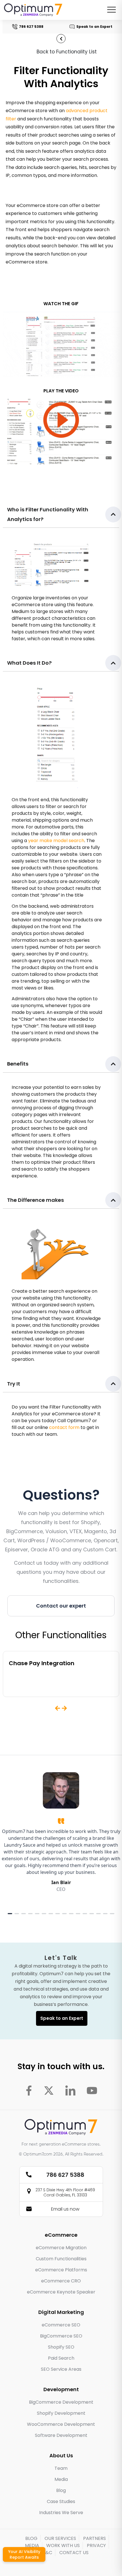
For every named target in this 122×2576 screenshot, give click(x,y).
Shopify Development (61, 2413)
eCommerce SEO (61, 2325)
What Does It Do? (29, 663)
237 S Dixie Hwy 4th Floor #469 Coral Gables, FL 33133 (65, 2192)
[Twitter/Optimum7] (49, 2090)
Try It (14, 1384)
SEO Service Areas (61, 2369)
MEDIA (32, 2545)
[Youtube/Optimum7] (92, 2090)
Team (61, 2468)
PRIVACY (96, 2545)
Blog (61, 2490)
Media (61, 2479)
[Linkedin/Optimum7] (70, 2090)
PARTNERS (94, 2538)
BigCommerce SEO (61, 2336)
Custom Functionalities (61, 2259)
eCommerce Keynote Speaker (61, 2292)
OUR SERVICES (60, 2538)
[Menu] (112, 10)
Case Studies (61, 2501)
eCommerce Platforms (61, 2270)
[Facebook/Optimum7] (29, 2090)
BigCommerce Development (61, 2402)
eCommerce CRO (61, 2281)
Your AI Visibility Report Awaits (24, 2554)
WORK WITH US (63, 2545)
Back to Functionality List (67, 52)
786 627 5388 (26, 27)
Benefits (18, 1064)
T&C (47, 2553)
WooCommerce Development (61, 2424)
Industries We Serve (61, 2513)
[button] (61, 515)
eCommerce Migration (61, 2248)
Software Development (61, 2435)
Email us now (65, 2209)
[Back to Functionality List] (61, 39)
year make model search (56, 841)
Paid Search (61, 2358)
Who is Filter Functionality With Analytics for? (48, 514)
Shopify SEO (61, 2347)
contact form (64, 1427)
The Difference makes (35, 1200)
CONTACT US (74, 2553)
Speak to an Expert (89, 27)
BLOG (31, 2538)
